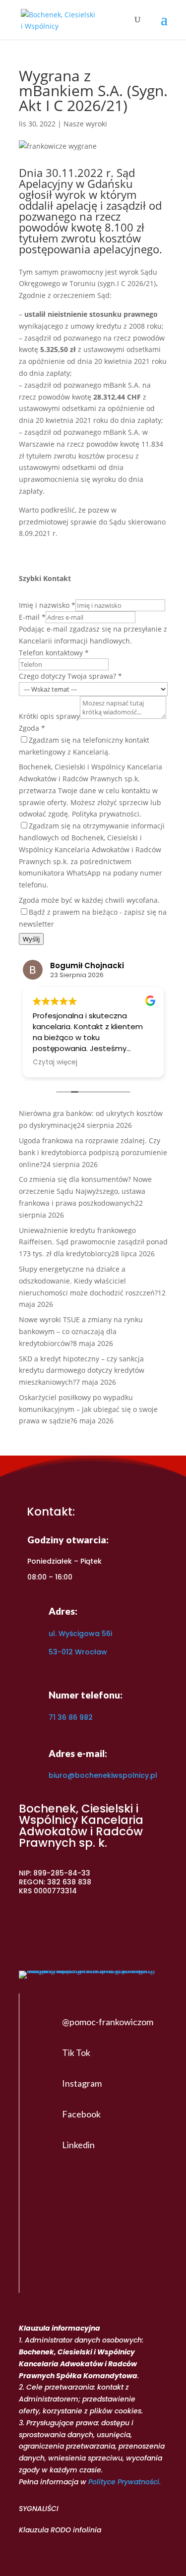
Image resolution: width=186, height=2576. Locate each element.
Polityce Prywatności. (124, 2482)
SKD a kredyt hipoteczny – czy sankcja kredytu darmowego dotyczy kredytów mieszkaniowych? (82, 1371)
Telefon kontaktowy (54, 653)
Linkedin (78, 2145)
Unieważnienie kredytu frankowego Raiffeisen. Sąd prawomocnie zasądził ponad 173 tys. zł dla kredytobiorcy (93, 1242)
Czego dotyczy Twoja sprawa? (70, 676)
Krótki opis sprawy (49, 716)
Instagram (82, 2083)
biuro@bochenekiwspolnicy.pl (103, 1775)
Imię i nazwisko (47, 605)
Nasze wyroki (85, 124)
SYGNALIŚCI (39, 2509)
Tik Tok (76, 2052)
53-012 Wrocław (78, 1652)
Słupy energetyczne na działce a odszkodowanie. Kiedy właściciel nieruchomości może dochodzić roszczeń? (88, 1281)
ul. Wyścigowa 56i (80, 1634)
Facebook (81, 2114)
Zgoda (32, 728)
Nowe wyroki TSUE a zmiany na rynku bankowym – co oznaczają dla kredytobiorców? (81, 1331)
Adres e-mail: (78, 1753)
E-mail (32, 617)
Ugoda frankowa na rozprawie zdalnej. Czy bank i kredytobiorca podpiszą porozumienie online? (93, 1152)
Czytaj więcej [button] (55, 1062)
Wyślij (31, 939)
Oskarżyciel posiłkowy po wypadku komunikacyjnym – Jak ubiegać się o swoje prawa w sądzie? (88, 1409)
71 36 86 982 (71, 1717)
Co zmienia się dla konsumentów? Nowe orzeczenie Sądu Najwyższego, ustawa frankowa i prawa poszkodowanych (85, 1191)
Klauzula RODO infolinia (60, 2530)
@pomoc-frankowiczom (108, 2022)
